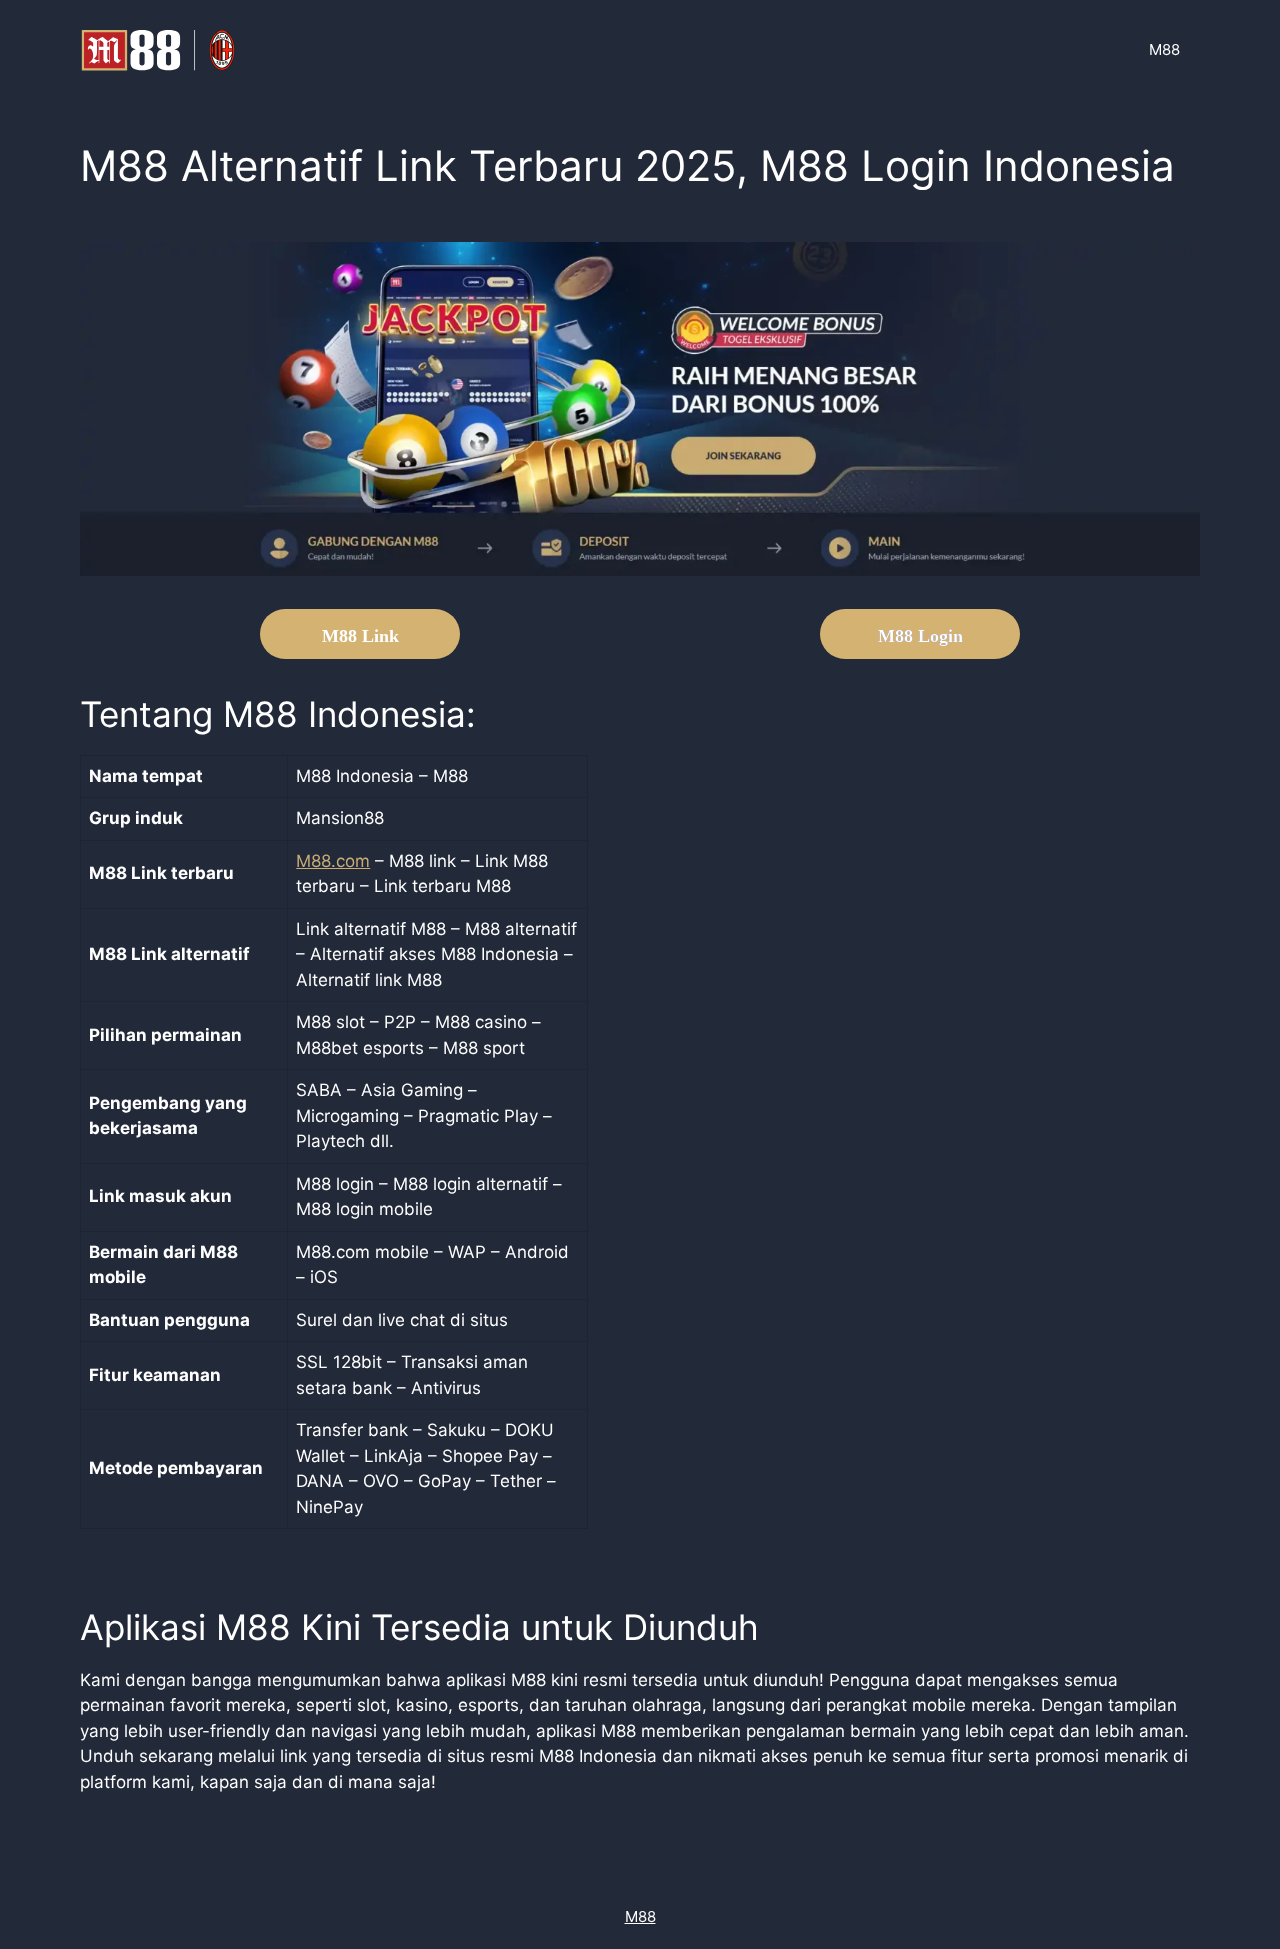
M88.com (333, 861)
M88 (1164, 49)
